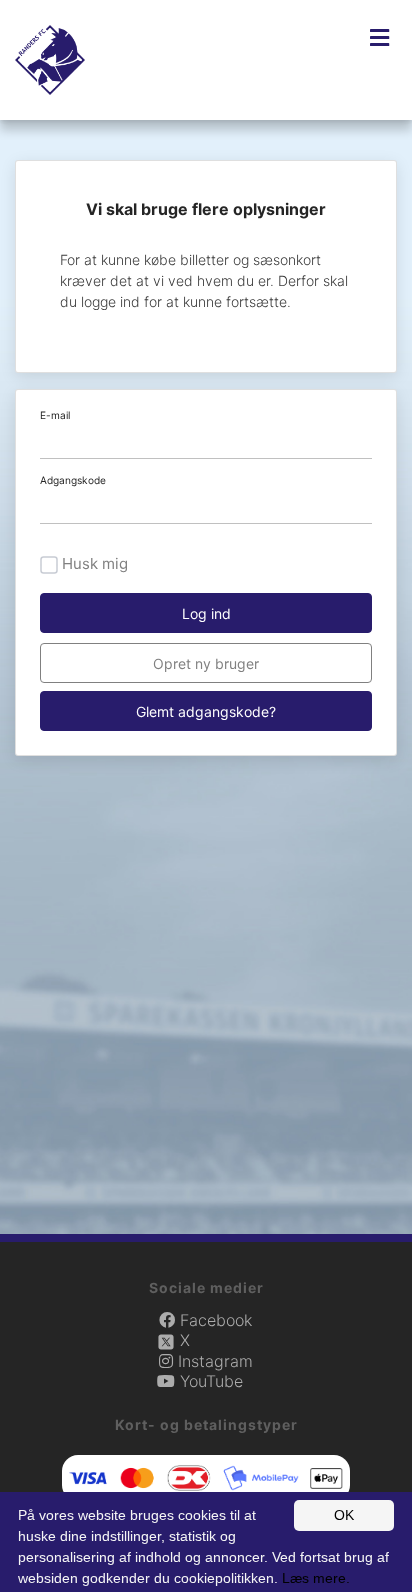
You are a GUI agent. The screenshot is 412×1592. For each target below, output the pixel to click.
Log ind (206, 613)
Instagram (213, 1361)
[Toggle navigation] (379, 38)
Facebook (213, 1320)
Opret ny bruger (206, 663)
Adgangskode (73, 480)
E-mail (55, 415)
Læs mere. (316, 1578)
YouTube (209, 1381)
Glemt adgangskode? (206, 711)
